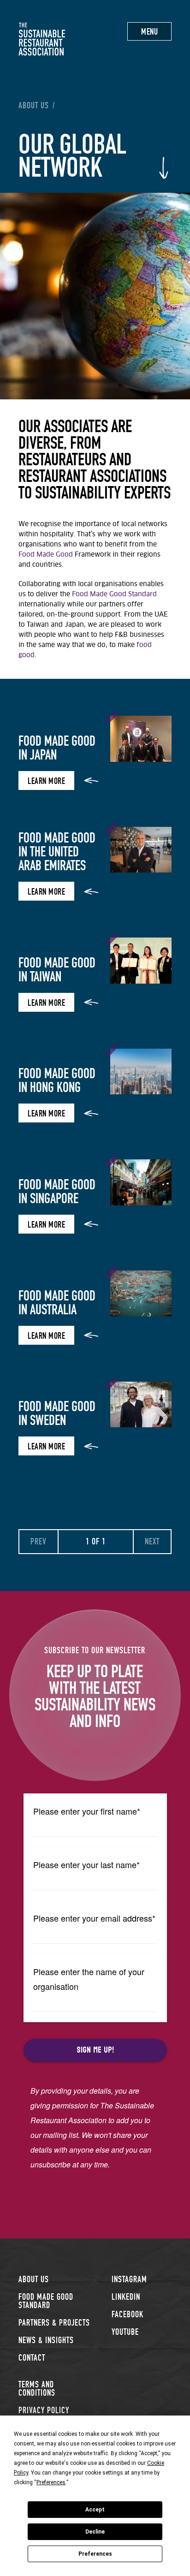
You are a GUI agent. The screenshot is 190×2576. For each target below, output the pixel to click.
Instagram (129, 2279)
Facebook (128, 2314)
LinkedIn (126, 2297)
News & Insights (46, 2340)
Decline (95, 2532)
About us (34, 106)
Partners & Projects (54, 2323)
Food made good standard (46, 2301)
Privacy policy (44, 2410)
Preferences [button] (51, 2482)
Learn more (46, 781)
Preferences (95, 2554)
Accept (95, 2510)
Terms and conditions (37, 2389)
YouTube (125, 2332)
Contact (32, 2358)
